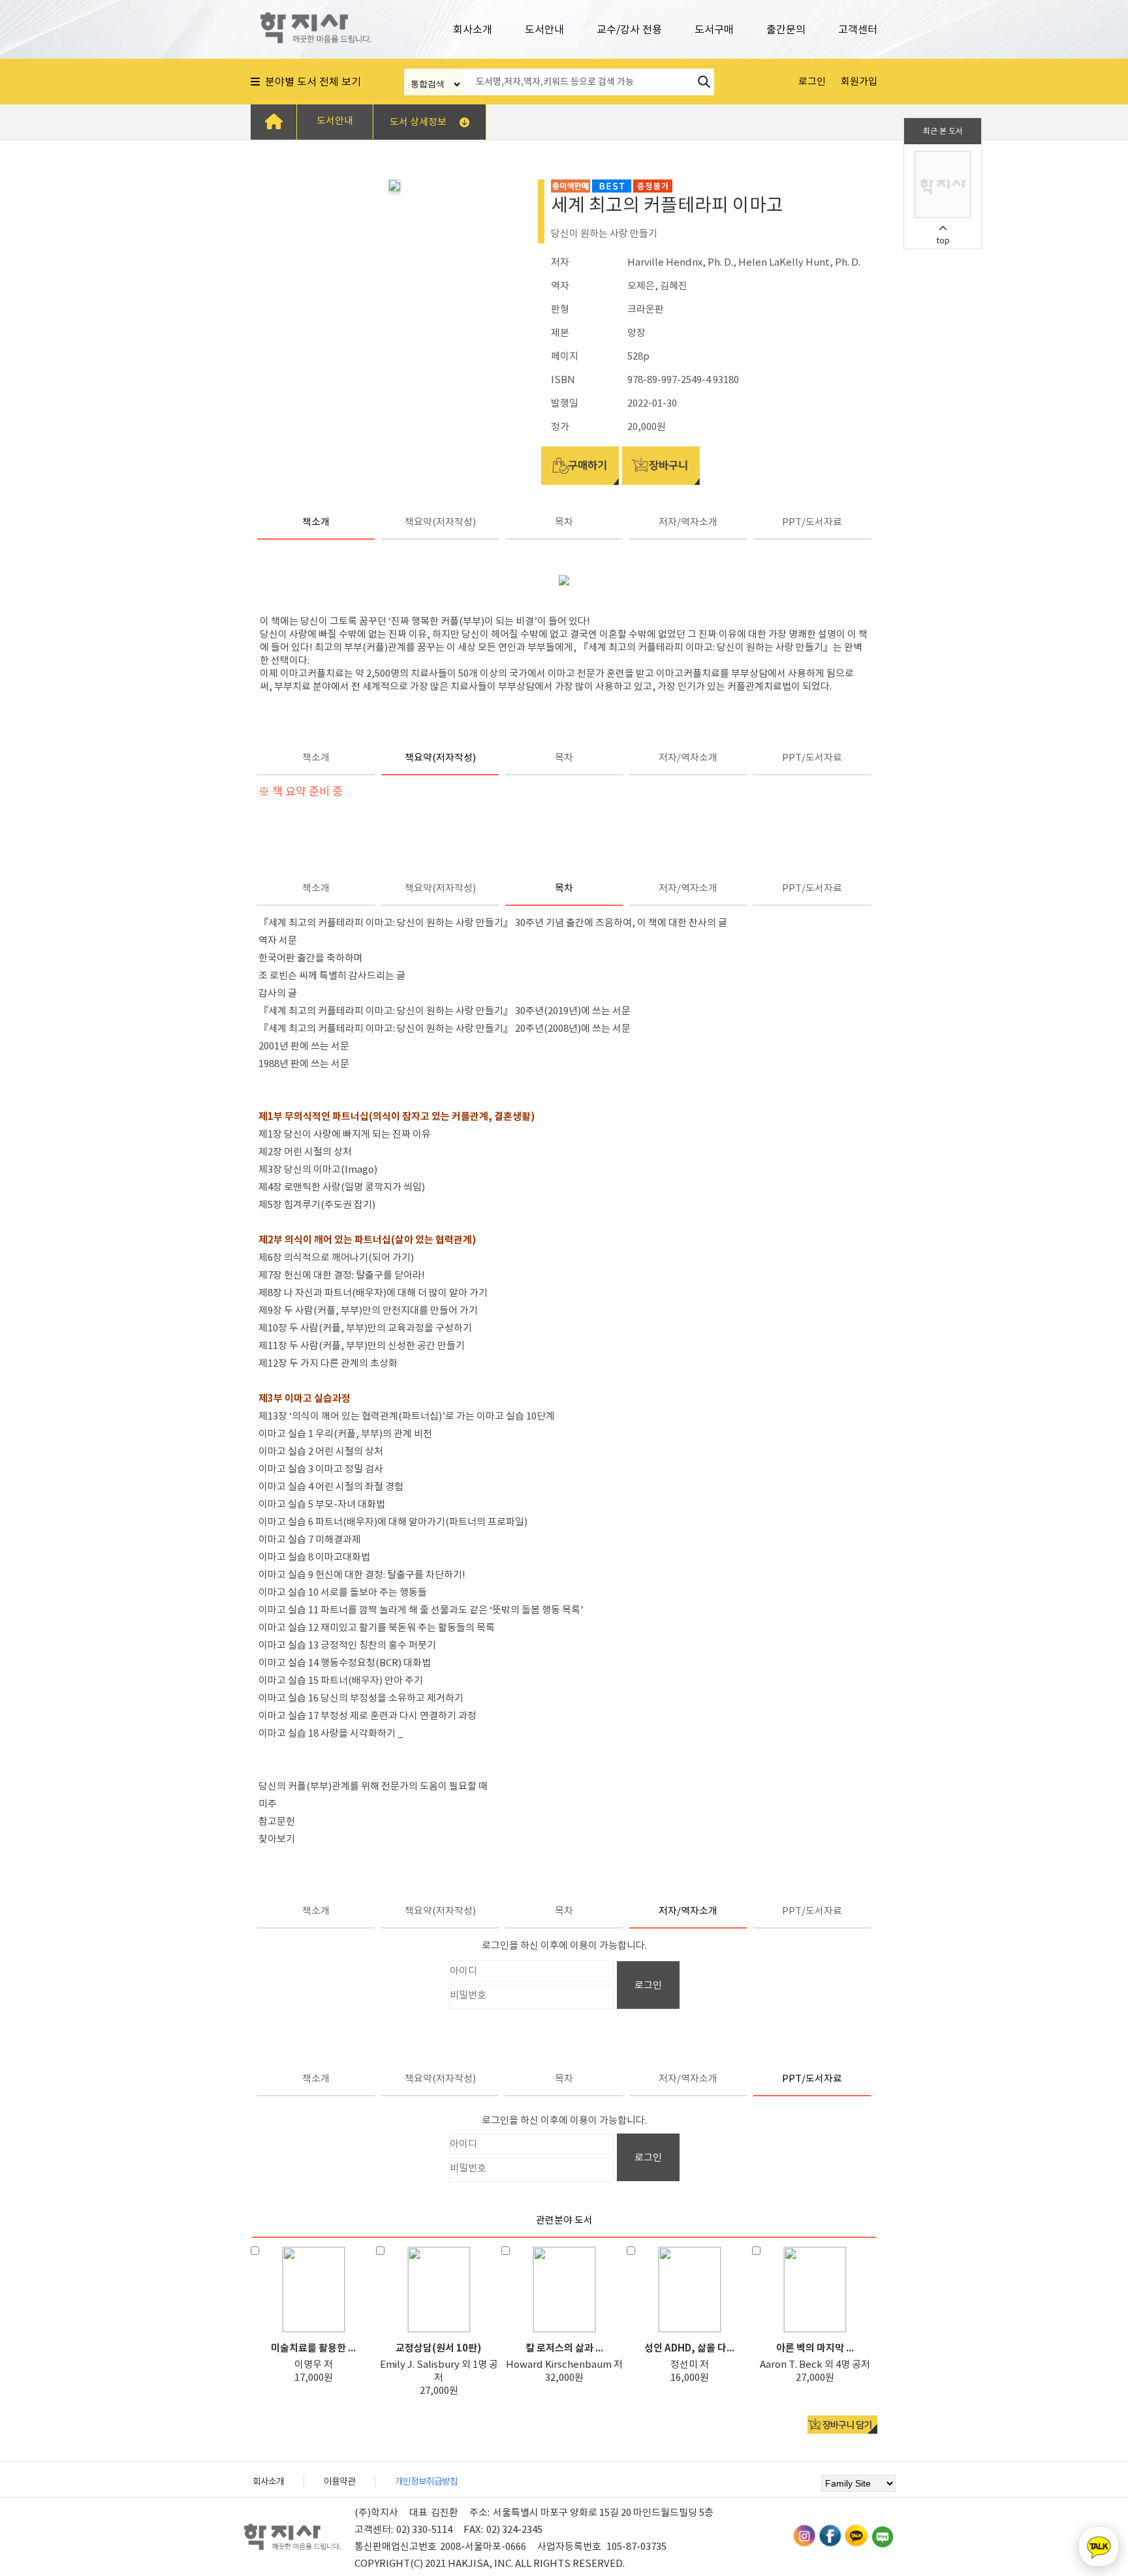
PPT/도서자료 (812, 522)
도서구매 (714, 29)
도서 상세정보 (418, 122)
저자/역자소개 (688, 522)
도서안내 (544, 29)
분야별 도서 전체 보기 (310, 82)
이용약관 (339, 2481)
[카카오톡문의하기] (1099, 2547)
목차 (564, 522)
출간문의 (786, 29)
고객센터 (858, 29)
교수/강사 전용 (629, 29)
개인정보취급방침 (426, 2481)
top (943, 241)
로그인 (648, 1985)
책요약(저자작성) (440, 522)
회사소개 (473, 29)
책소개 (316, 522)
